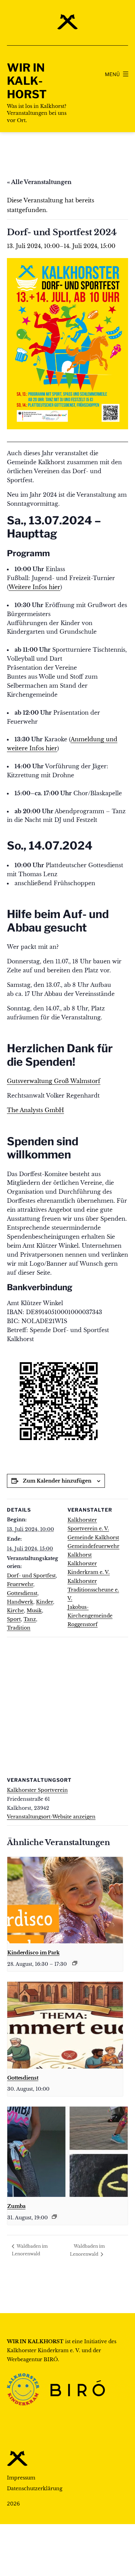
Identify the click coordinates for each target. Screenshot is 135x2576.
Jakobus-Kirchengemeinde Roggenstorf (90, 1616)
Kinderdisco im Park (33, 1953)
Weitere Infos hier (34, 587)
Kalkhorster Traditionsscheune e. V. (93, 1590)
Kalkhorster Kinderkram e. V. (44, 2350)
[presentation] (65, 1900)
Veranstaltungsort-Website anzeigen (51, 1817)
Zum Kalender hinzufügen (57, 1481)
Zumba (16, 2206)
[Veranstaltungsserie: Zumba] (54, 2217)
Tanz (30, 1619)
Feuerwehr (20, 1584)
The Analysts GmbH (35, 1110)
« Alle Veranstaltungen (39, 182)
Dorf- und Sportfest (31, 1576)
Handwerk (20, 1602)
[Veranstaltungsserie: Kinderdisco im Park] (75, 1963)
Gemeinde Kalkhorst (93, 1538)
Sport (14, 1619)
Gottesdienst (22, 1593)
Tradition (19, 1628)
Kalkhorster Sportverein (37, 1790)
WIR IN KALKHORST (27, 81)
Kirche (15, 1611)
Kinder (44, 1602)
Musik (34, 1611)
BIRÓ (51, 2359)
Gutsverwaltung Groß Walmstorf (54, 1081)
